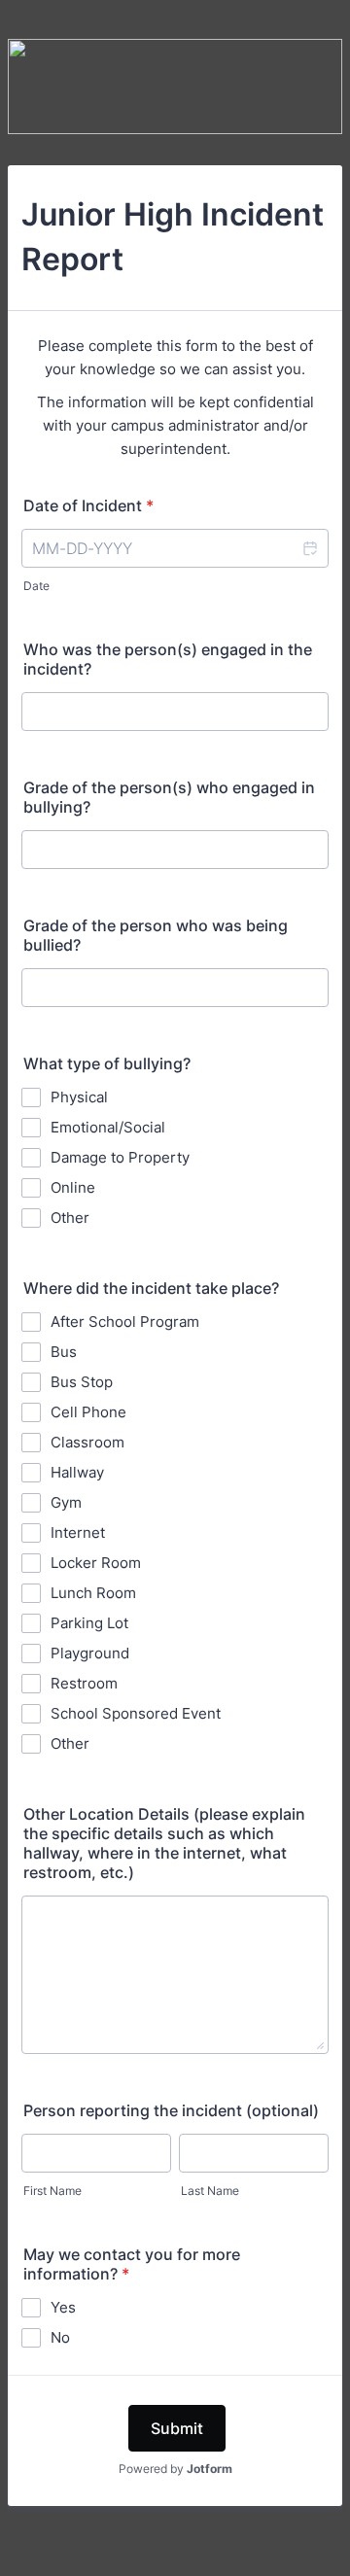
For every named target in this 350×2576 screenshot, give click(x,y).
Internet (78, 1532)
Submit (177, 2428)
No (60, 2337)
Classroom (87, 1442)
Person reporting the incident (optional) (171, 2110)
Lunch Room (93, 1593)
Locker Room (96, 1563)
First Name (52, 2191)
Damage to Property (120, 1157)
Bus (64, 1352)
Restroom (84, 1683)
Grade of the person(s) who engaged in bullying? (169, 797)
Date (36, 586)
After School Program (125, 1322)
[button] (309, 548)
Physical (79, 1097)
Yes (63, 2307)
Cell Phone (88, 1412)
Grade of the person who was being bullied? (156, 935)
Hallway (77, 1472)
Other (70, 1218)
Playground (90, 1653)
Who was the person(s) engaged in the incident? (168, 659)
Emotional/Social (108, 1127)
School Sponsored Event (136, 1713)
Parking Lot (89, 1623)
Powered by (175, 2469)
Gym (66, 1502)
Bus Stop (82, 1382)
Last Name (210, 2191)
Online (73, 1187)
